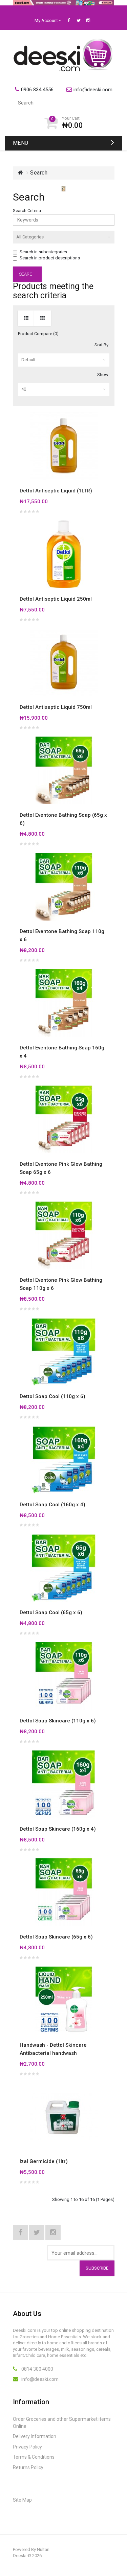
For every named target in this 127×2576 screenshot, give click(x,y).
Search (39, 173)
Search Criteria (27, 211)
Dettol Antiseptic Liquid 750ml (56, 707)
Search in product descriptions (50, 258)
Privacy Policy (27, 2447)
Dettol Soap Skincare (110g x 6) (58, 1721)
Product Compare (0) (38, 334)
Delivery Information (35, 2436)
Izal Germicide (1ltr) (44, 2161)
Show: (103, 375)
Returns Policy (28, 2467)
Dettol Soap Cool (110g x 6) (52, 1396)
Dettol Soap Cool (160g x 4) (52, 1505)
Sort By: (102, 345)
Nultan (43, 2549)
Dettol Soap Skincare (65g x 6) (56, 1937)
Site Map (22, 2500)
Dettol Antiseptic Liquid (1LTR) (56, 491)
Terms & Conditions (34, 2457)
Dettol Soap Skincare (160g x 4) (58, 1829)
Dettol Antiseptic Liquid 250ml (56, 599)
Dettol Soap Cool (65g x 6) (51, 1612)
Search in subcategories (43, 252)
